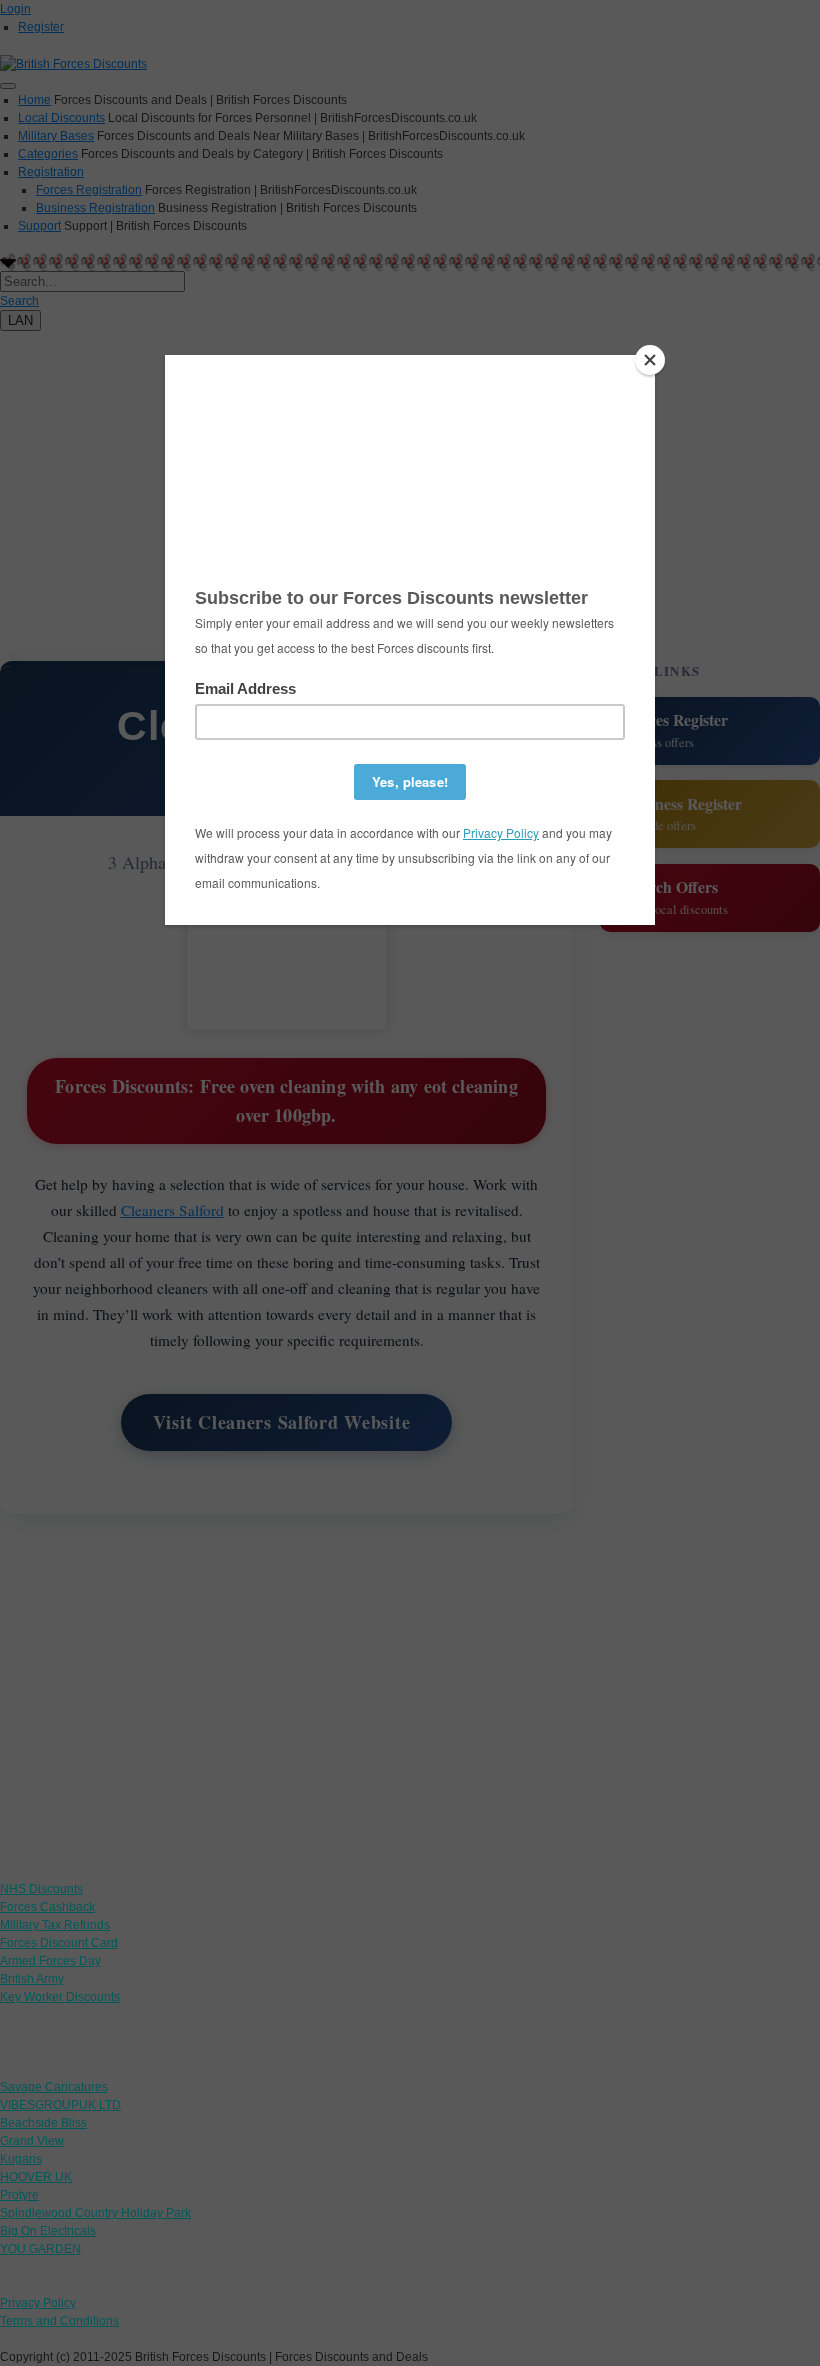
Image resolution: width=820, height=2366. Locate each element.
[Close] (650, 360)
